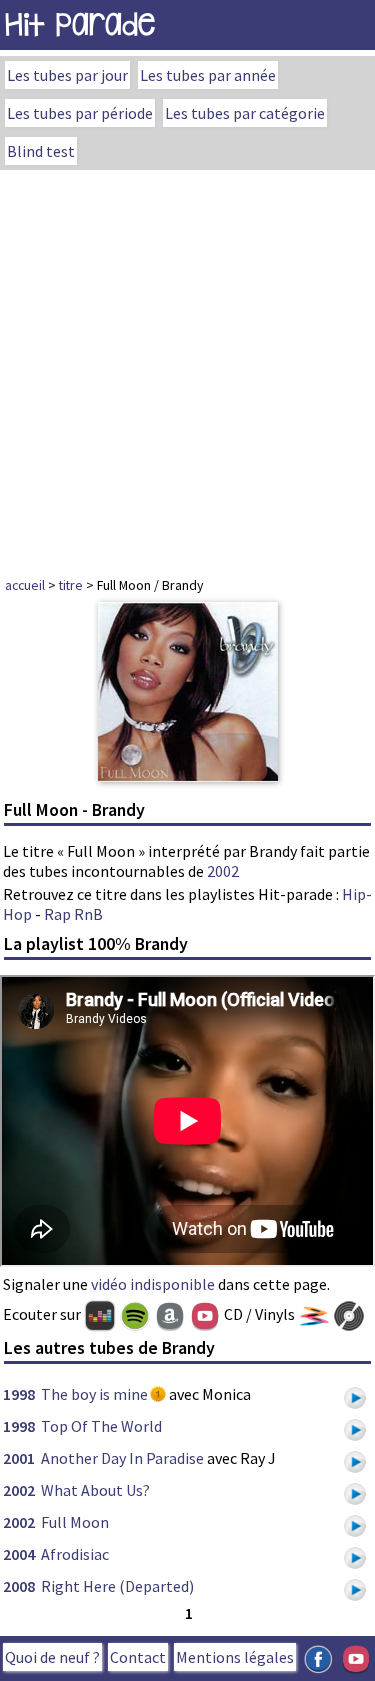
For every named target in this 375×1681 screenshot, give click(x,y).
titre (71, 585)
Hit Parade (80, 24)
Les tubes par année (208, 75)
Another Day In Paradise (122, 1458)
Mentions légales (235, 1657)
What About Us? (95, 1490)
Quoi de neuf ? (52, 1657)
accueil (25, 585)
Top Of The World (101, 1426)
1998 (19, 1394)
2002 (223, 871)
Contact (138, 1657)
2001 (19, 1458)
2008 (19, 1586)
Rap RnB (73, 914)
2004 (19, 1554)
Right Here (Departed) (117, 1586)
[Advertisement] (187, 367)
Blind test (41, 151)
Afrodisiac (75, 1554)
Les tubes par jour (67, 75)
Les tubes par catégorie (245, 113)
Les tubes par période (80, 113)
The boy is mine (94, 1394)
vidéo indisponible (153, 1284)
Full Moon (75, 1522)
